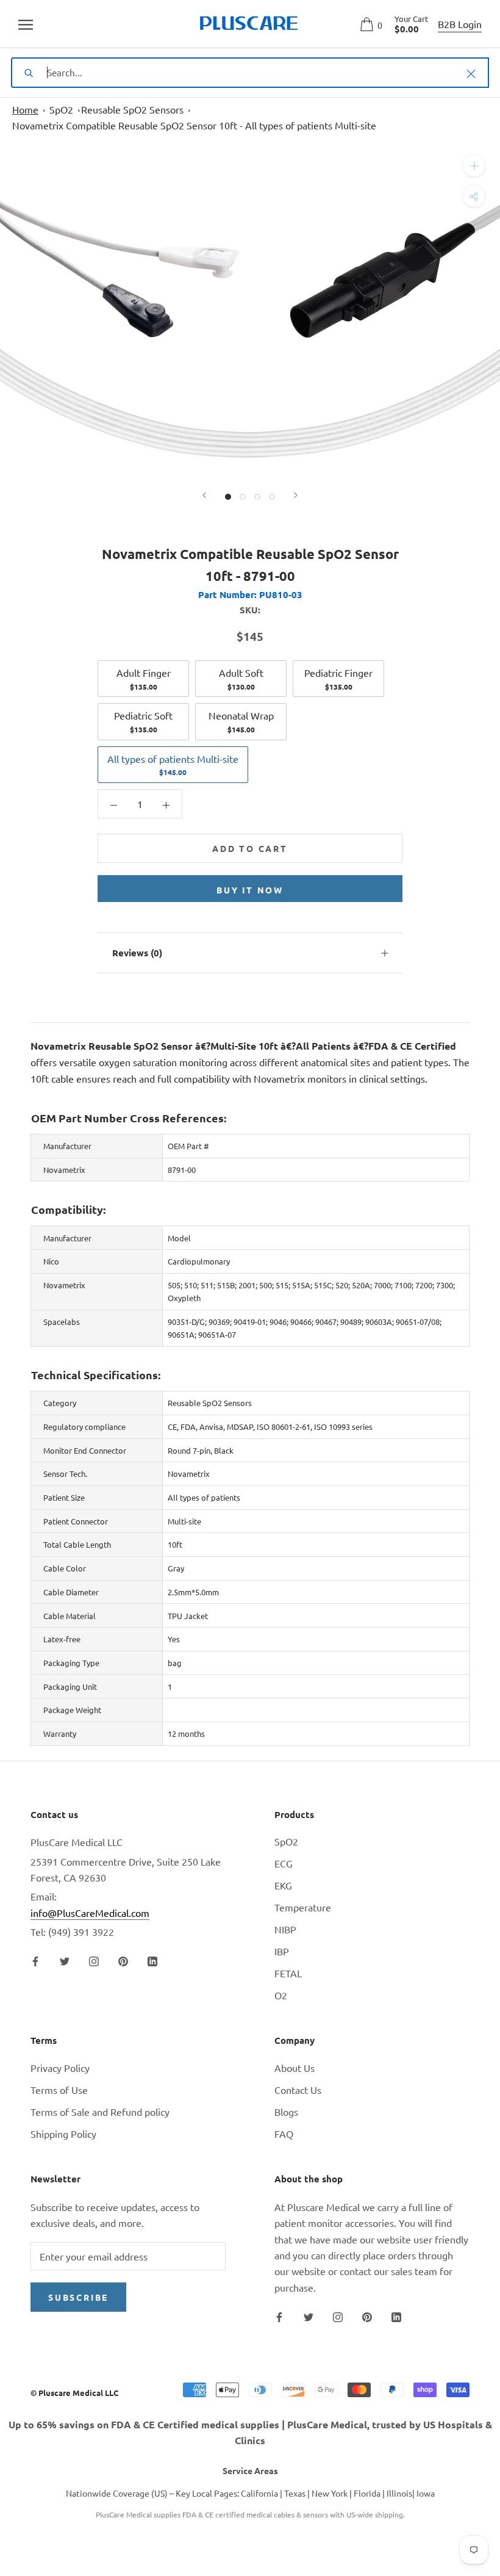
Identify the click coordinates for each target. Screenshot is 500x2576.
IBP (282, 1951)
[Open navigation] (26, 24)
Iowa (426, 2493)
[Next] (296, 495)
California (259, 2493)
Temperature (303, 1907)
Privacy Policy (60, 2068)
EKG (283, 1885)
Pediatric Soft (143, 721)
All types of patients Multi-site (173, 765)
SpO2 (61, 109)
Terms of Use (59, 2090)
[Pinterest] (123, 1960)
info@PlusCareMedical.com (90, 1913)
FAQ (284, 2134)
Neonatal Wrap (241, 721)
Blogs (286, 2112)
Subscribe (78, 2297)
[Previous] (204, 495)
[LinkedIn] (152, 1960)
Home (25, 109)
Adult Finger (144, 679)
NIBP (285, 1929)
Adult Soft (241, 679)
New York (330, 2493)
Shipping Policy (63, 2134)
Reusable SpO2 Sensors (132, 109)
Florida (367, 2493)
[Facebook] (35, 1960)
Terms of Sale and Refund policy (100, 2112)
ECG (284, 1863)
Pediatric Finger (338, 679)
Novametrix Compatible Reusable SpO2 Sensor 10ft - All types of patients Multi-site (194, 125)
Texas (295, 2493)
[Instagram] (94, 1960)
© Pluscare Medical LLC (74, 2393)
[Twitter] (65, 1960)
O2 (281, 1995)
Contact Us (298, 2090)
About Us (295, 2068)
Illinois (399, 2493)
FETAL (288, 1973)
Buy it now (250, 890)
